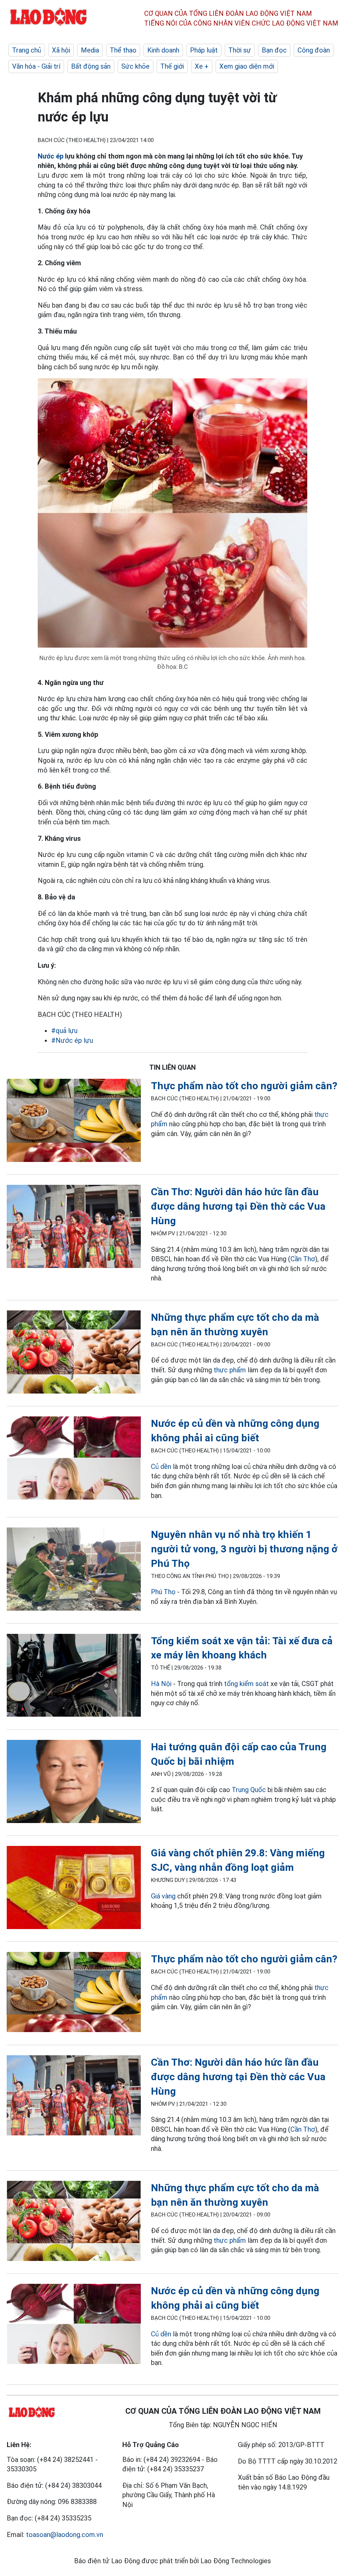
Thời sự (240, 50)
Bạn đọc (274, 50)
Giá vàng (163, 1896)
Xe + (202, 66)
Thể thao (123, 50)
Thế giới (172, 66)
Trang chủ (27, 50)
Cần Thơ (303, 1259)
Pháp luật (204, 50)
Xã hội (61, 50)
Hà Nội (161, 1684)
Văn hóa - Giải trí (36, 66)
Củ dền (161, 1467)
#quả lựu (64, 1031)
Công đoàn (314, 50)
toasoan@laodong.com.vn (65, 2535)
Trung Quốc (250, 1790)
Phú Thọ (163, 1592)
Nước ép (51, 156)
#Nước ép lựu (72, 1040)
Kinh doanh (163, 50)
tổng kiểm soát (246, 1684)
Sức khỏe (135, 66)
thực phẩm (230, 1370)
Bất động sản (91, 66)
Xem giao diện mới (247, 66)
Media (90, 50)
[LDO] (74, 1122)
